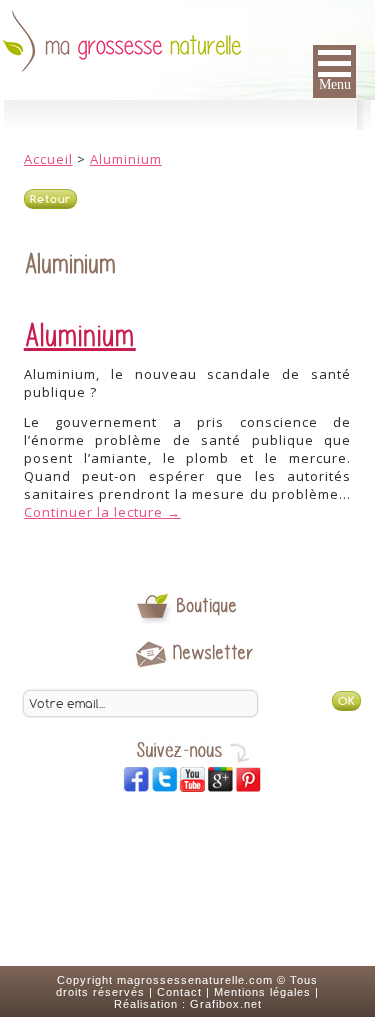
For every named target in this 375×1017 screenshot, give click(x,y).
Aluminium (126, 159)
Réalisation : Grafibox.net (188, 1004)
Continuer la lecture (102, 512)
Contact (179, 992)
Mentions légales (262, 992)
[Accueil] (187, 36)
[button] (334, 71)
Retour (50, 199)
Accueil (48, 159)
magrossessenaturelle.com (195, 980)
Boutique (207, 605)
